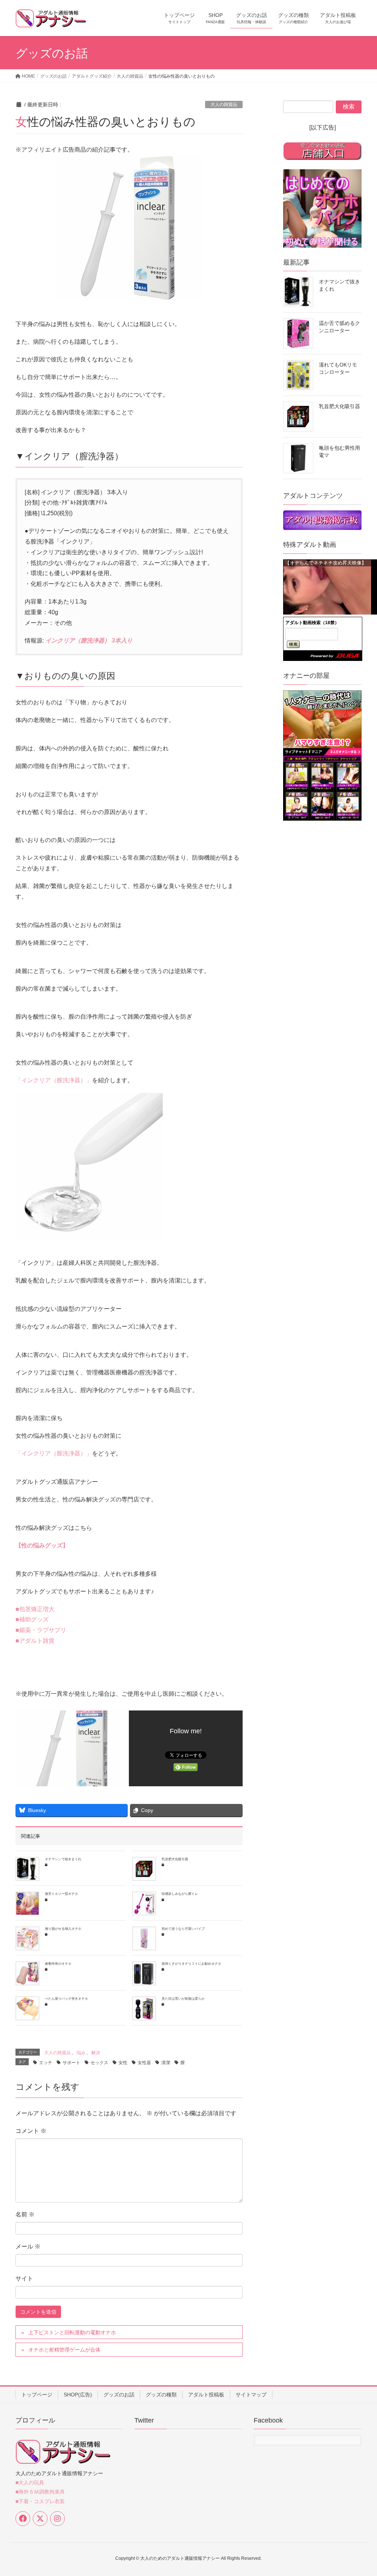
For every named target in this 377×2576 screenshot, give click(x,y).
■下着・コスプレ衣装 (40, 2501)
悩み (81, 2053)
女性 (123, 2063)
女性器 (144, 2063)
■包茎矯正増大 (35, 1609)
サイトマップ (251, 2395)
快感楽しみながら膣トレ (180, 1894)
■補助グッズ (32, 1619)
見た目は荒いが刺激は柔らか (183, 1999)
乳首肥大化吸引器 (175, 1859)
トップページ (37, 2395)
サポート (71, 2063)
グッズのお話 (119, 2395)
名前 (25, 2214)
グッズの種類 (161, 2395)
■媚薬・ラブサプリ (41, 1630)
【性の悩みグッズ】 (42, 1545)
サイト (24, 2278)
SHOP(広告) (78, 2395)
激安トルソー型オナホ (61, 1894)
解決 (96, 2053)
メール (28, 2246)
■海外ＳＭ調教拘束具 (40, 2492)
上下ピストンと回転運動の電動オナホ (72, 2332)
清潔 (166, 2063)
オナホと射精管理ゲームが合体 (64, 2350)
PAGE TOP (361, 2492)
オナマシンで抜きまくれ (63, 1859)
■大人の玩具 (30, 2483)
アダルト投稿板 (206, 2395)
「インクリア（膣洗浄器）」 (54, 1080)
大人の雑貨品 (224, 105)
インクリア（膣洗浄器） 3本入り (89, 641)
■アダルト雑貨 (35, 1641)
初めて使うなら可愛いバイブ (183, 1929)
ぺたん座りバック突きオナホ (66, 1999)
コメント (31, 2131)
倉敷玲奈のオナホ (58, 1964)
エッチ (46, 2063)
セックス (99, 2063)
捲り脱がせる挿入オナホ (63, 1929)
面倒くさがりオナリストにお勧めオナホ (191, 1964)
